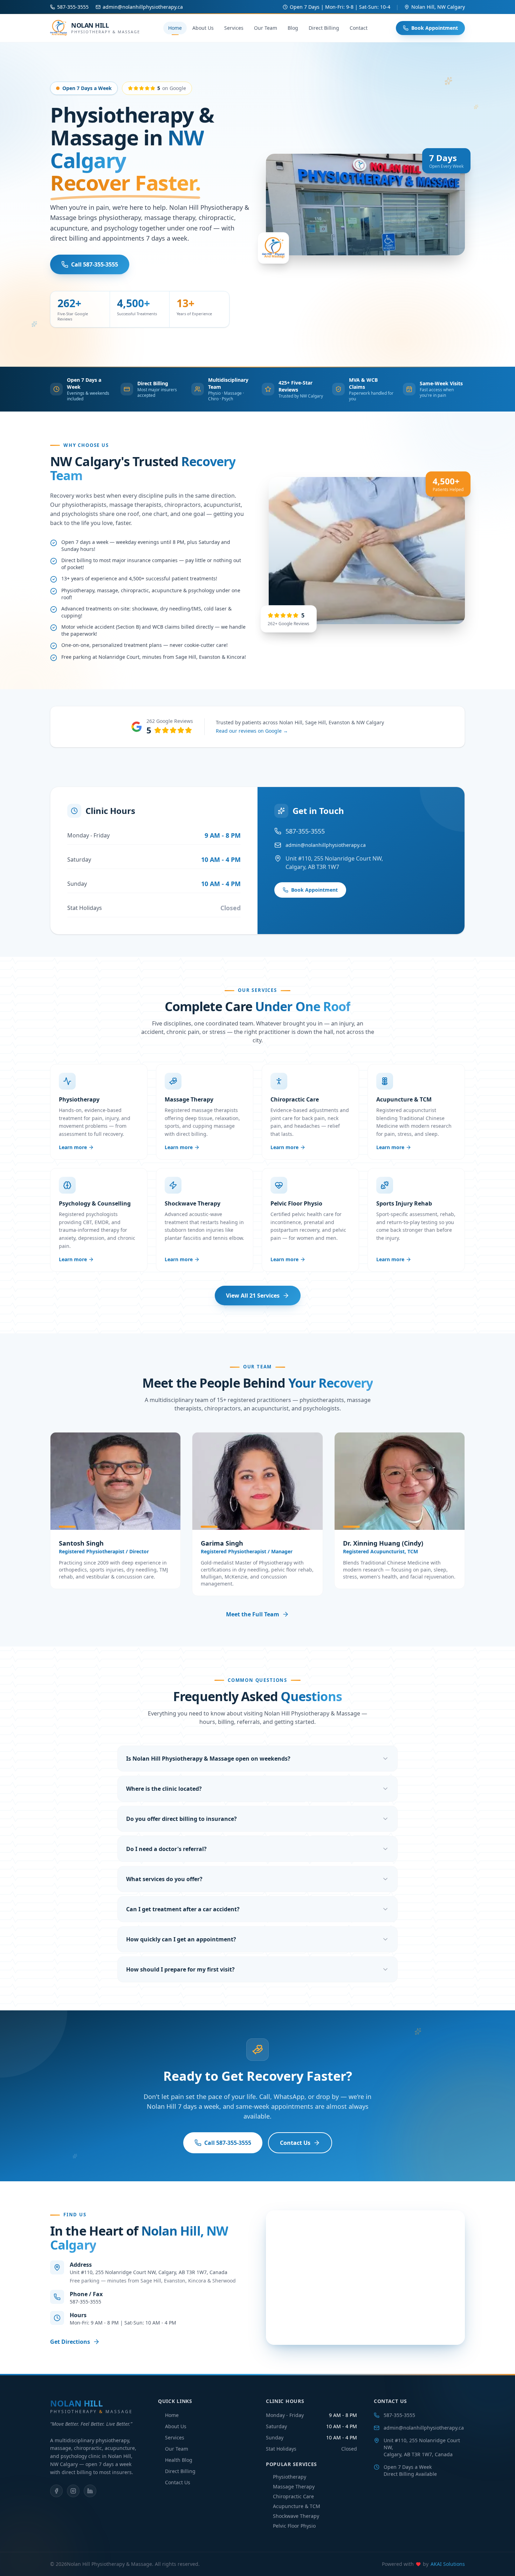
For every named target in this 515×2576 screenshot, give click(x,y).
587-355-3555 (399, 2415)
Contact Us (295, 2143)
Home (175, 28)
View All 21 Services (253, 1296)
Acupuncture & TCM (297, 2506)
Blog (293, 28)
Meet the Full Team (253, 1614)
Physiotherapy (290, 2477)
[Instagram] (73, 2491)
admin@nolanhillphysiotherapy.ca (424, 2428)
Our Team (266, 28)
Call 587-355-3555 (95, 264)
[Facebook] (56, 2491)
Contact (359, 28)
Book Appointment (435, 28)
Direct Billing (324, 28)
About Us (203, 28)
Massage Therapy (294, 2487)
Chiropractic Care (293, 2496)
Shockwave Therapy (296, 2516)
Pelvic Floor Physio (294, 2526)
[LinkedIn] (90, 2491)
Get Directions (70, 2342)
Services (234, 28)
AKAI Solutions (448, 2564)
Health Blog (179, 2460)
